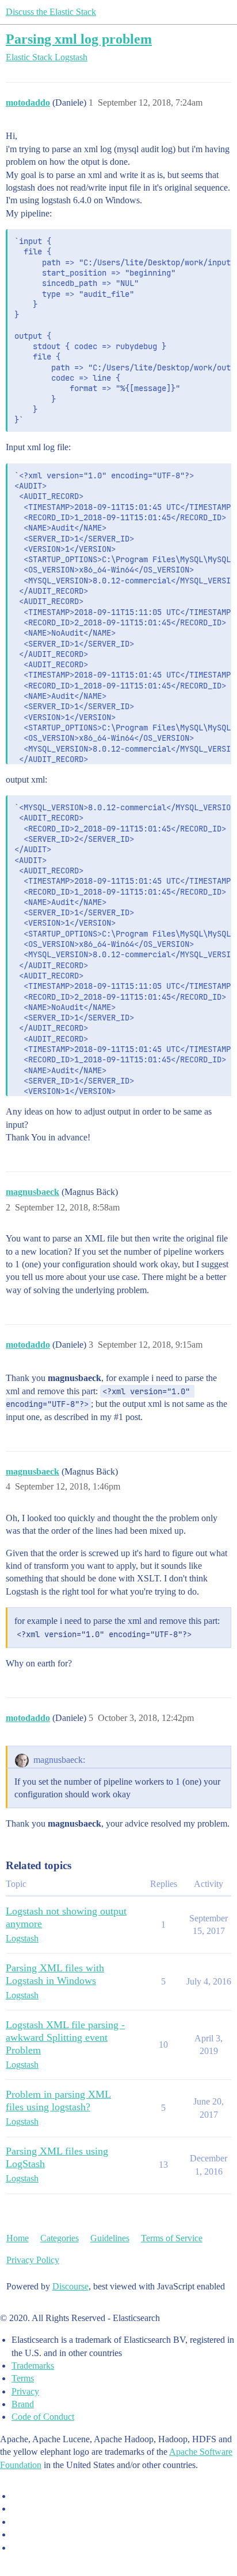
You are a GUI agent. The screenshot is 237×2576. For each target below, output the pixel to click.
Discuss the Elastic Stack (51, 12)
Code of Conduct (43, 2417)
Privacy (25, 2391)
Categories (60, 2238)
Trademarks (33, 2366)
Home (18, 2238)
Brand (23, 2404)
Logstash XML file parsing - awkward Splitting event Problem (65, 2037)
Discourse (70, 2286)
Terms (23, 2378)
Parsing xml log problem (79, 39)
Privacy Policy (33, 2260)
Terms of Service (172, 2238)
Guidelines (110, 2238)
